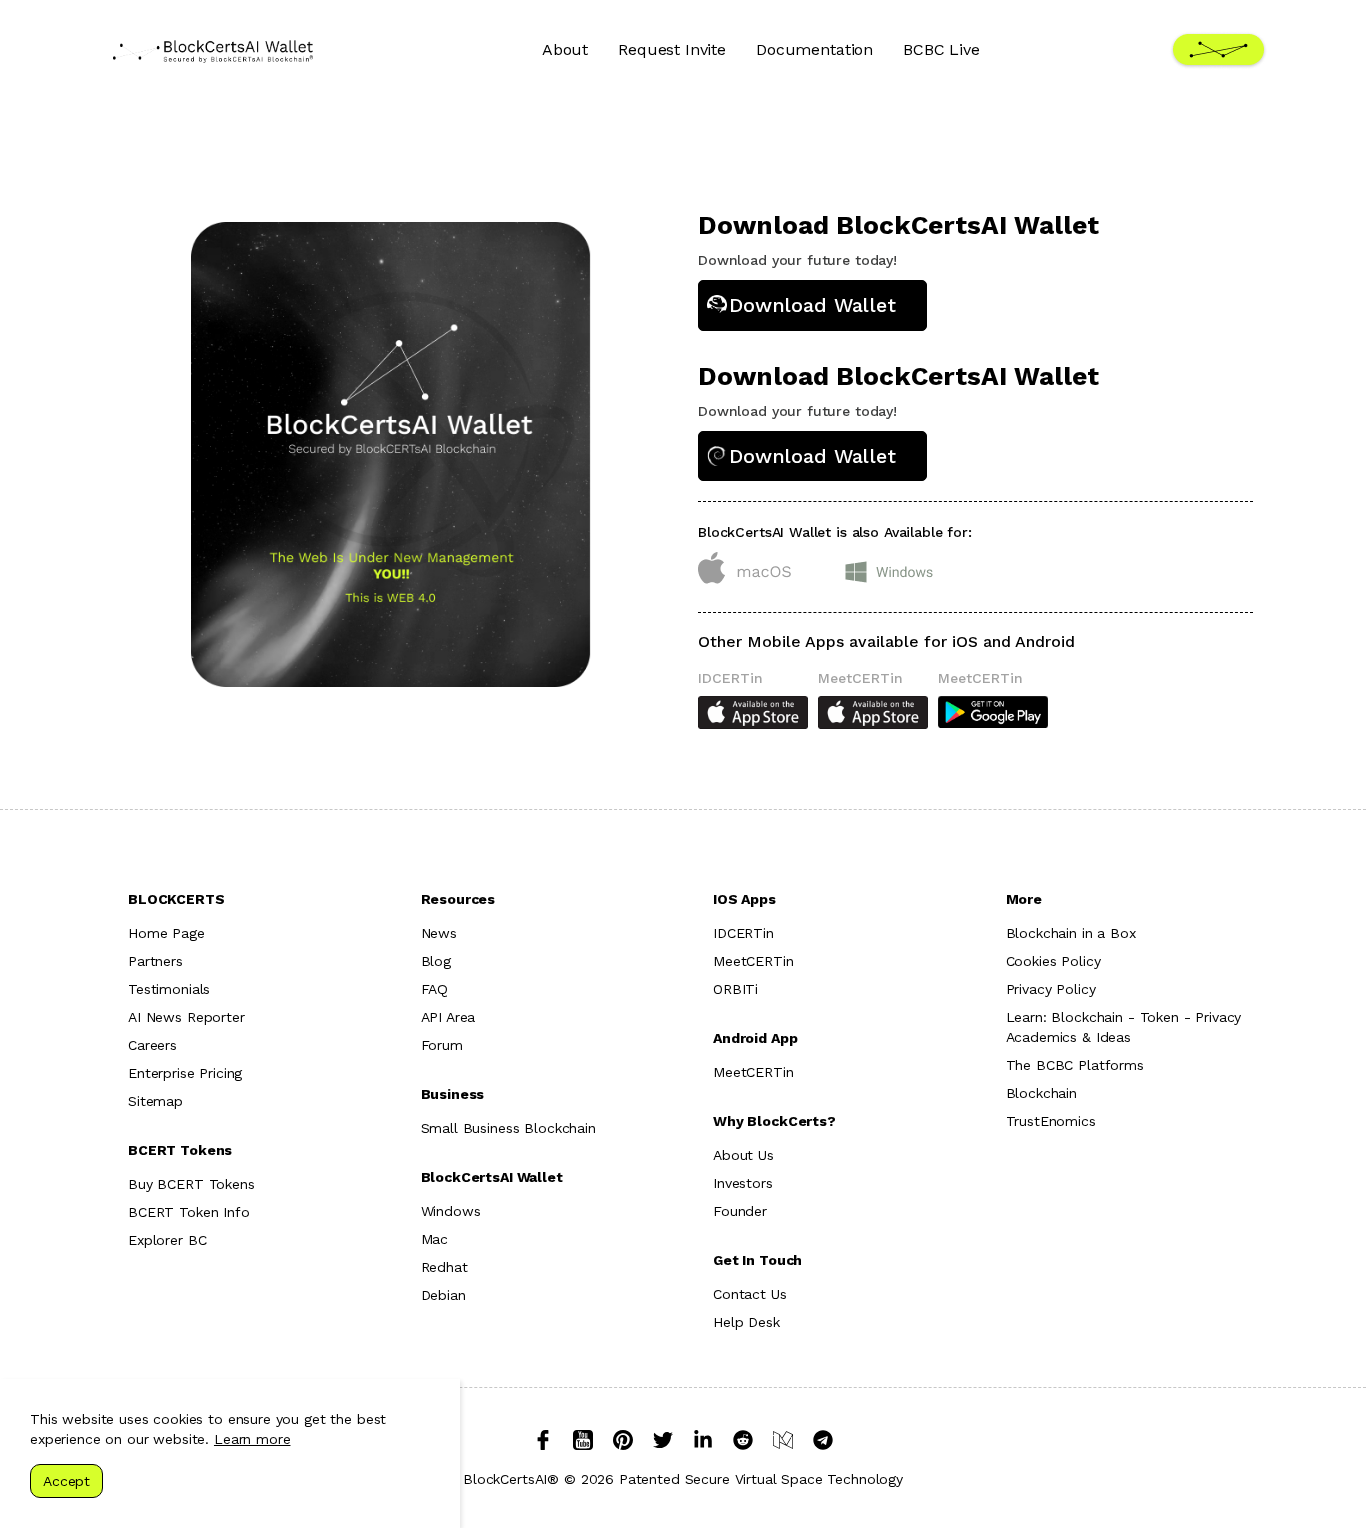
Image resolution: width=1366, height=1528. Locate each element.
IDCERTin (743, 933)
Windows (451, 1211)
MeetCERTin (753, 961)
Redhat (444, 1267)
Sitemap (155, 1101)
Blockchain (1042, 1093)
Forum (442, 1045)
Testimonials (169, 989)
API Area (448, 1017)
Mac (435, 1239)
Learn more (252, 1439)
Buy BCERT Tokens (191, 1184)
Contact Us (750, 1294)
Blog (436, 961)
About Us (743, 1155)
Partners (155, 961)
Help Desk (746, 1322)
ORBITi (735, 989)
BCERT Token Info (189, 1212)
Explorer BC (167, 1240)
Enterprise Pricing (185, 1073)
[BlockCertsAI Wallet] (213, 50)
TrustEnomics (1051, 1121)
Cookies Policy (1053, 961)
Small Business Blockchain (508, 1128)
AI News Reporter (186, 1017)
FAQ (435, 989)
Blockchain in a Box (1071, 933)
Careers (152, 1045)
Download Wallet (812, 305)
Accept (66, 1481)
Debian (443, 1295)
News (439, 933)
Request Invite (672, 49)
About (565, 49)
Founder (740, 1211)
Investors (743, 1183)
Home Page (166, 933)
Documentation (814, 49)
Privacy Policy (1051, 989)
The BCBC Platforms (1075, 1065)
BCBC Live (941, 49)
